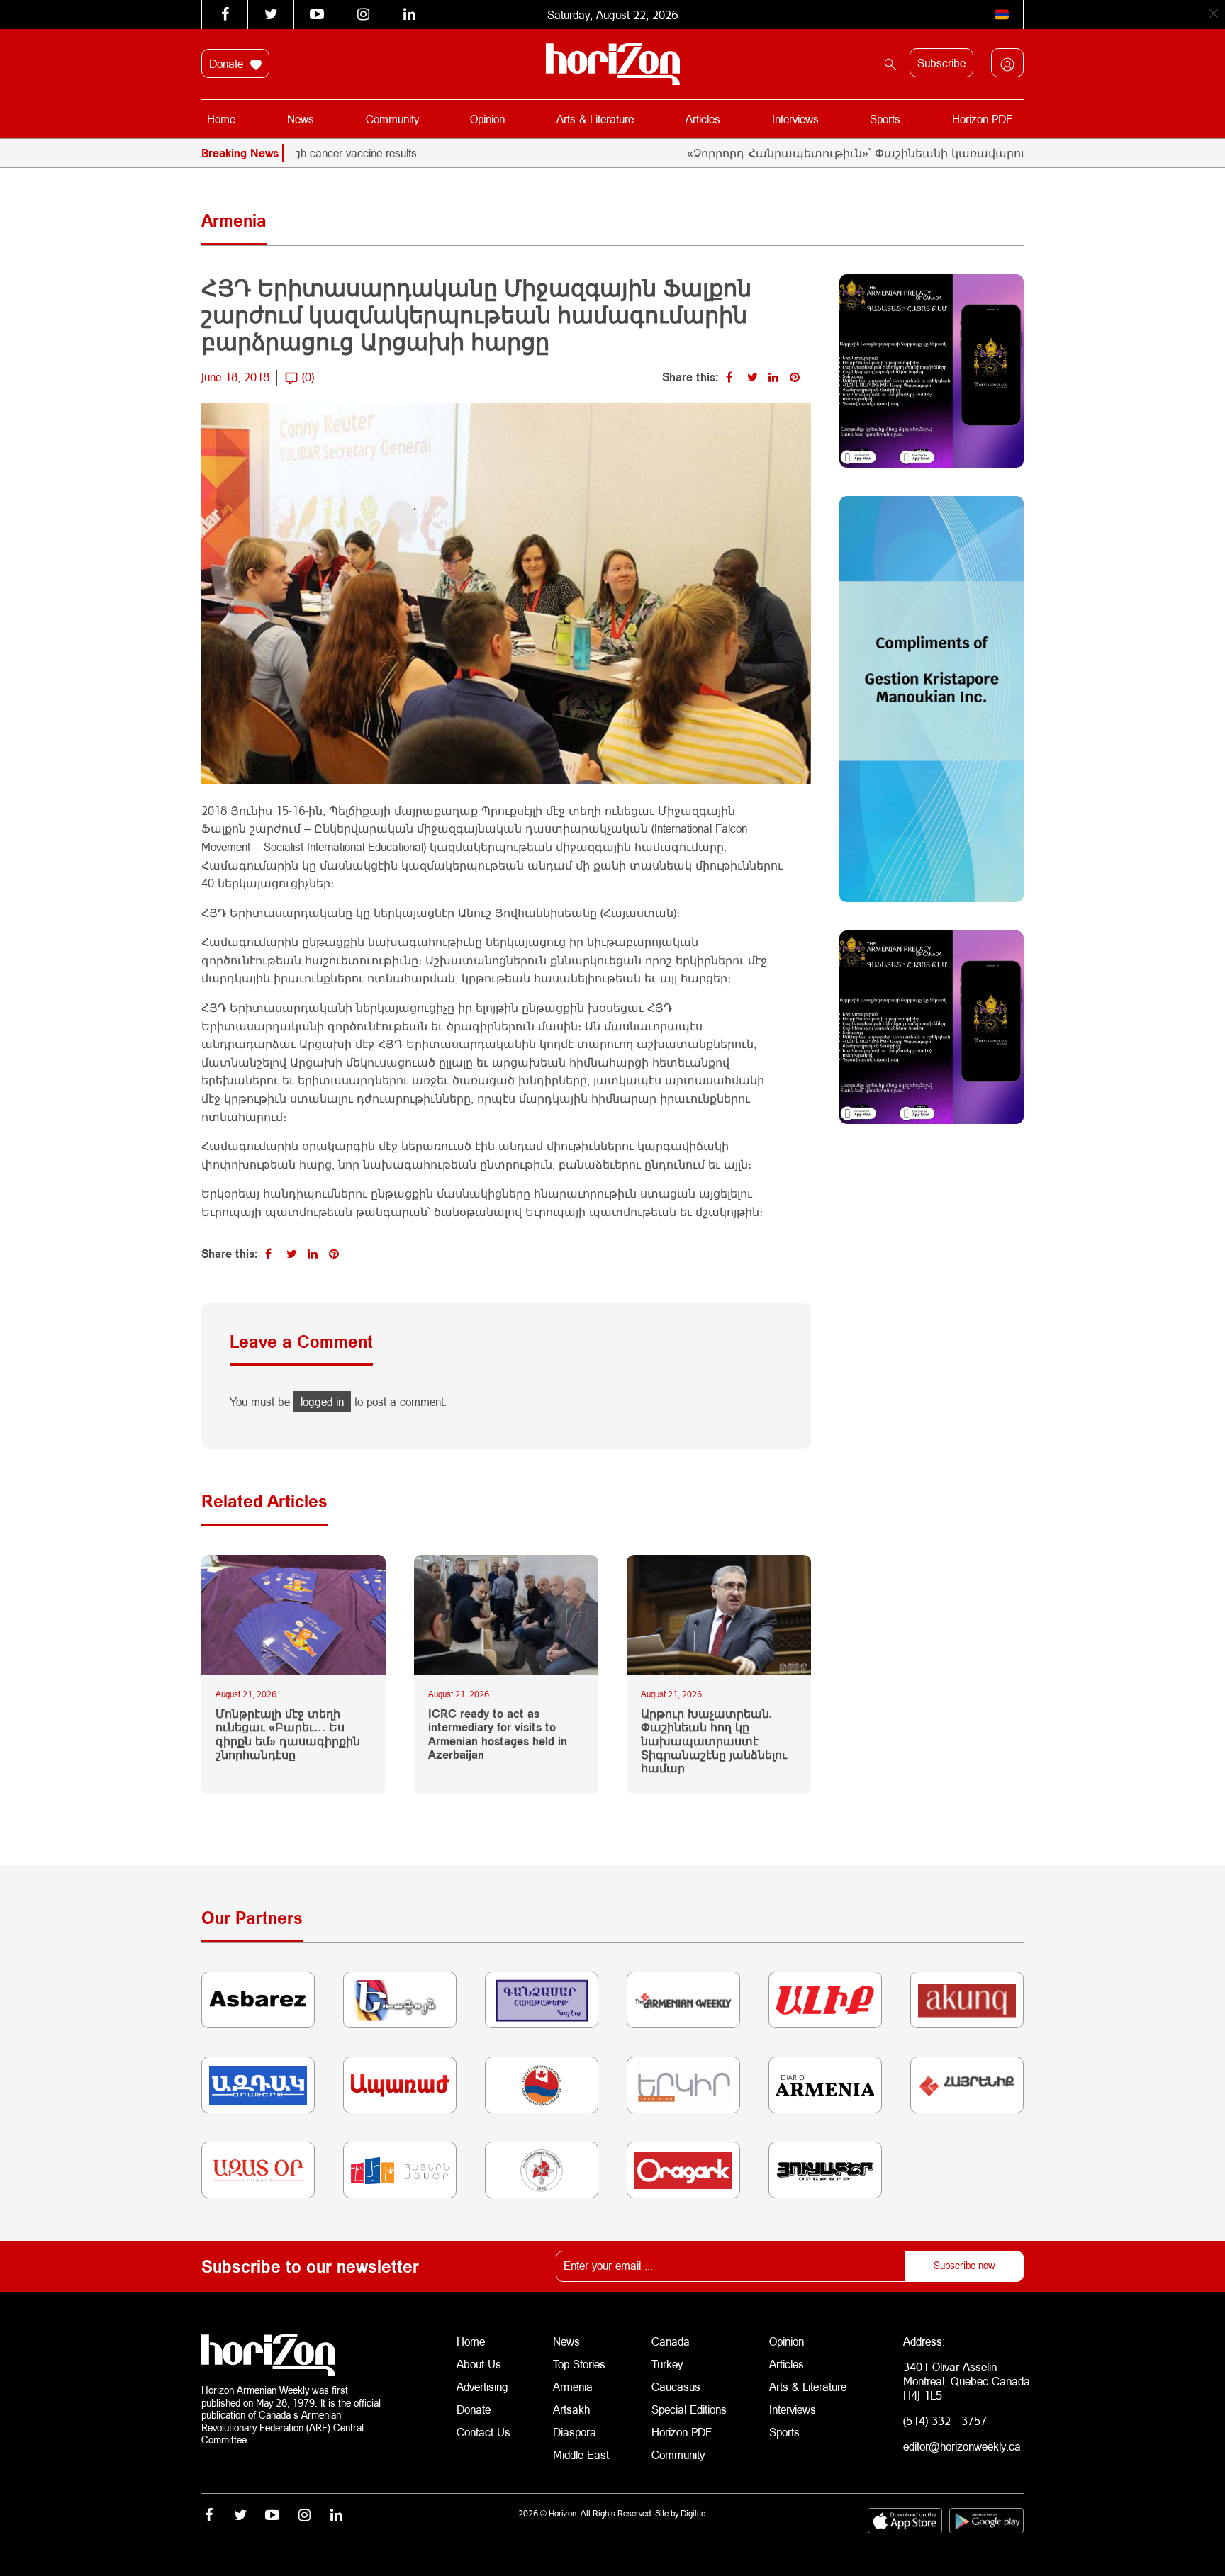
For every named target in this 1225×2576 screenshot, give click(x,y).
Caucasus (676, 2386)
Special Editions (689, 2409)
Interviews (795, 119)
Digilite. (694, 2513)
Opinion (487, 119)
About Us (479, 2364)
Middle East (581, 2454)
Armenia (573, 2386)
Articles (703, 119)
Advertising (482, 2386)
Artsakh (571, 2409)
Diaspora (575, 2432)
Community (392, 119)
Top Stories (579, 2364)
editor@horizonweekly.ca (962, 2446)
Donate (228, 63)
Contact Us (483, 2432)
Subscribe (941, 63)
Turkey (667, 2364)
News (301, 119)
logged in (322, 1401)
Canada (671, 2341)
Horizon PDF (982, 119)
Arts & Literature (595, 119)
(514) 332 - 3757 (945, 2420)
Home (221, 119)
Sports (885, 119)
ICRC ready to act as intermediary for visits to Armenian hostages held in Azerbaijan (498, 1734)
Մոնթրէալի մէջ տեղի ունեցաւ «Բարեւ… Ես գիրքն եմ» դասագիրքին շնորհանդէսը (288, 1734)
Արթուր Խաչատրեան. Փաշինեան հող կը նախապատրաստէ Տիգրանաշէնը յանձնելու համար (714, 1740)
